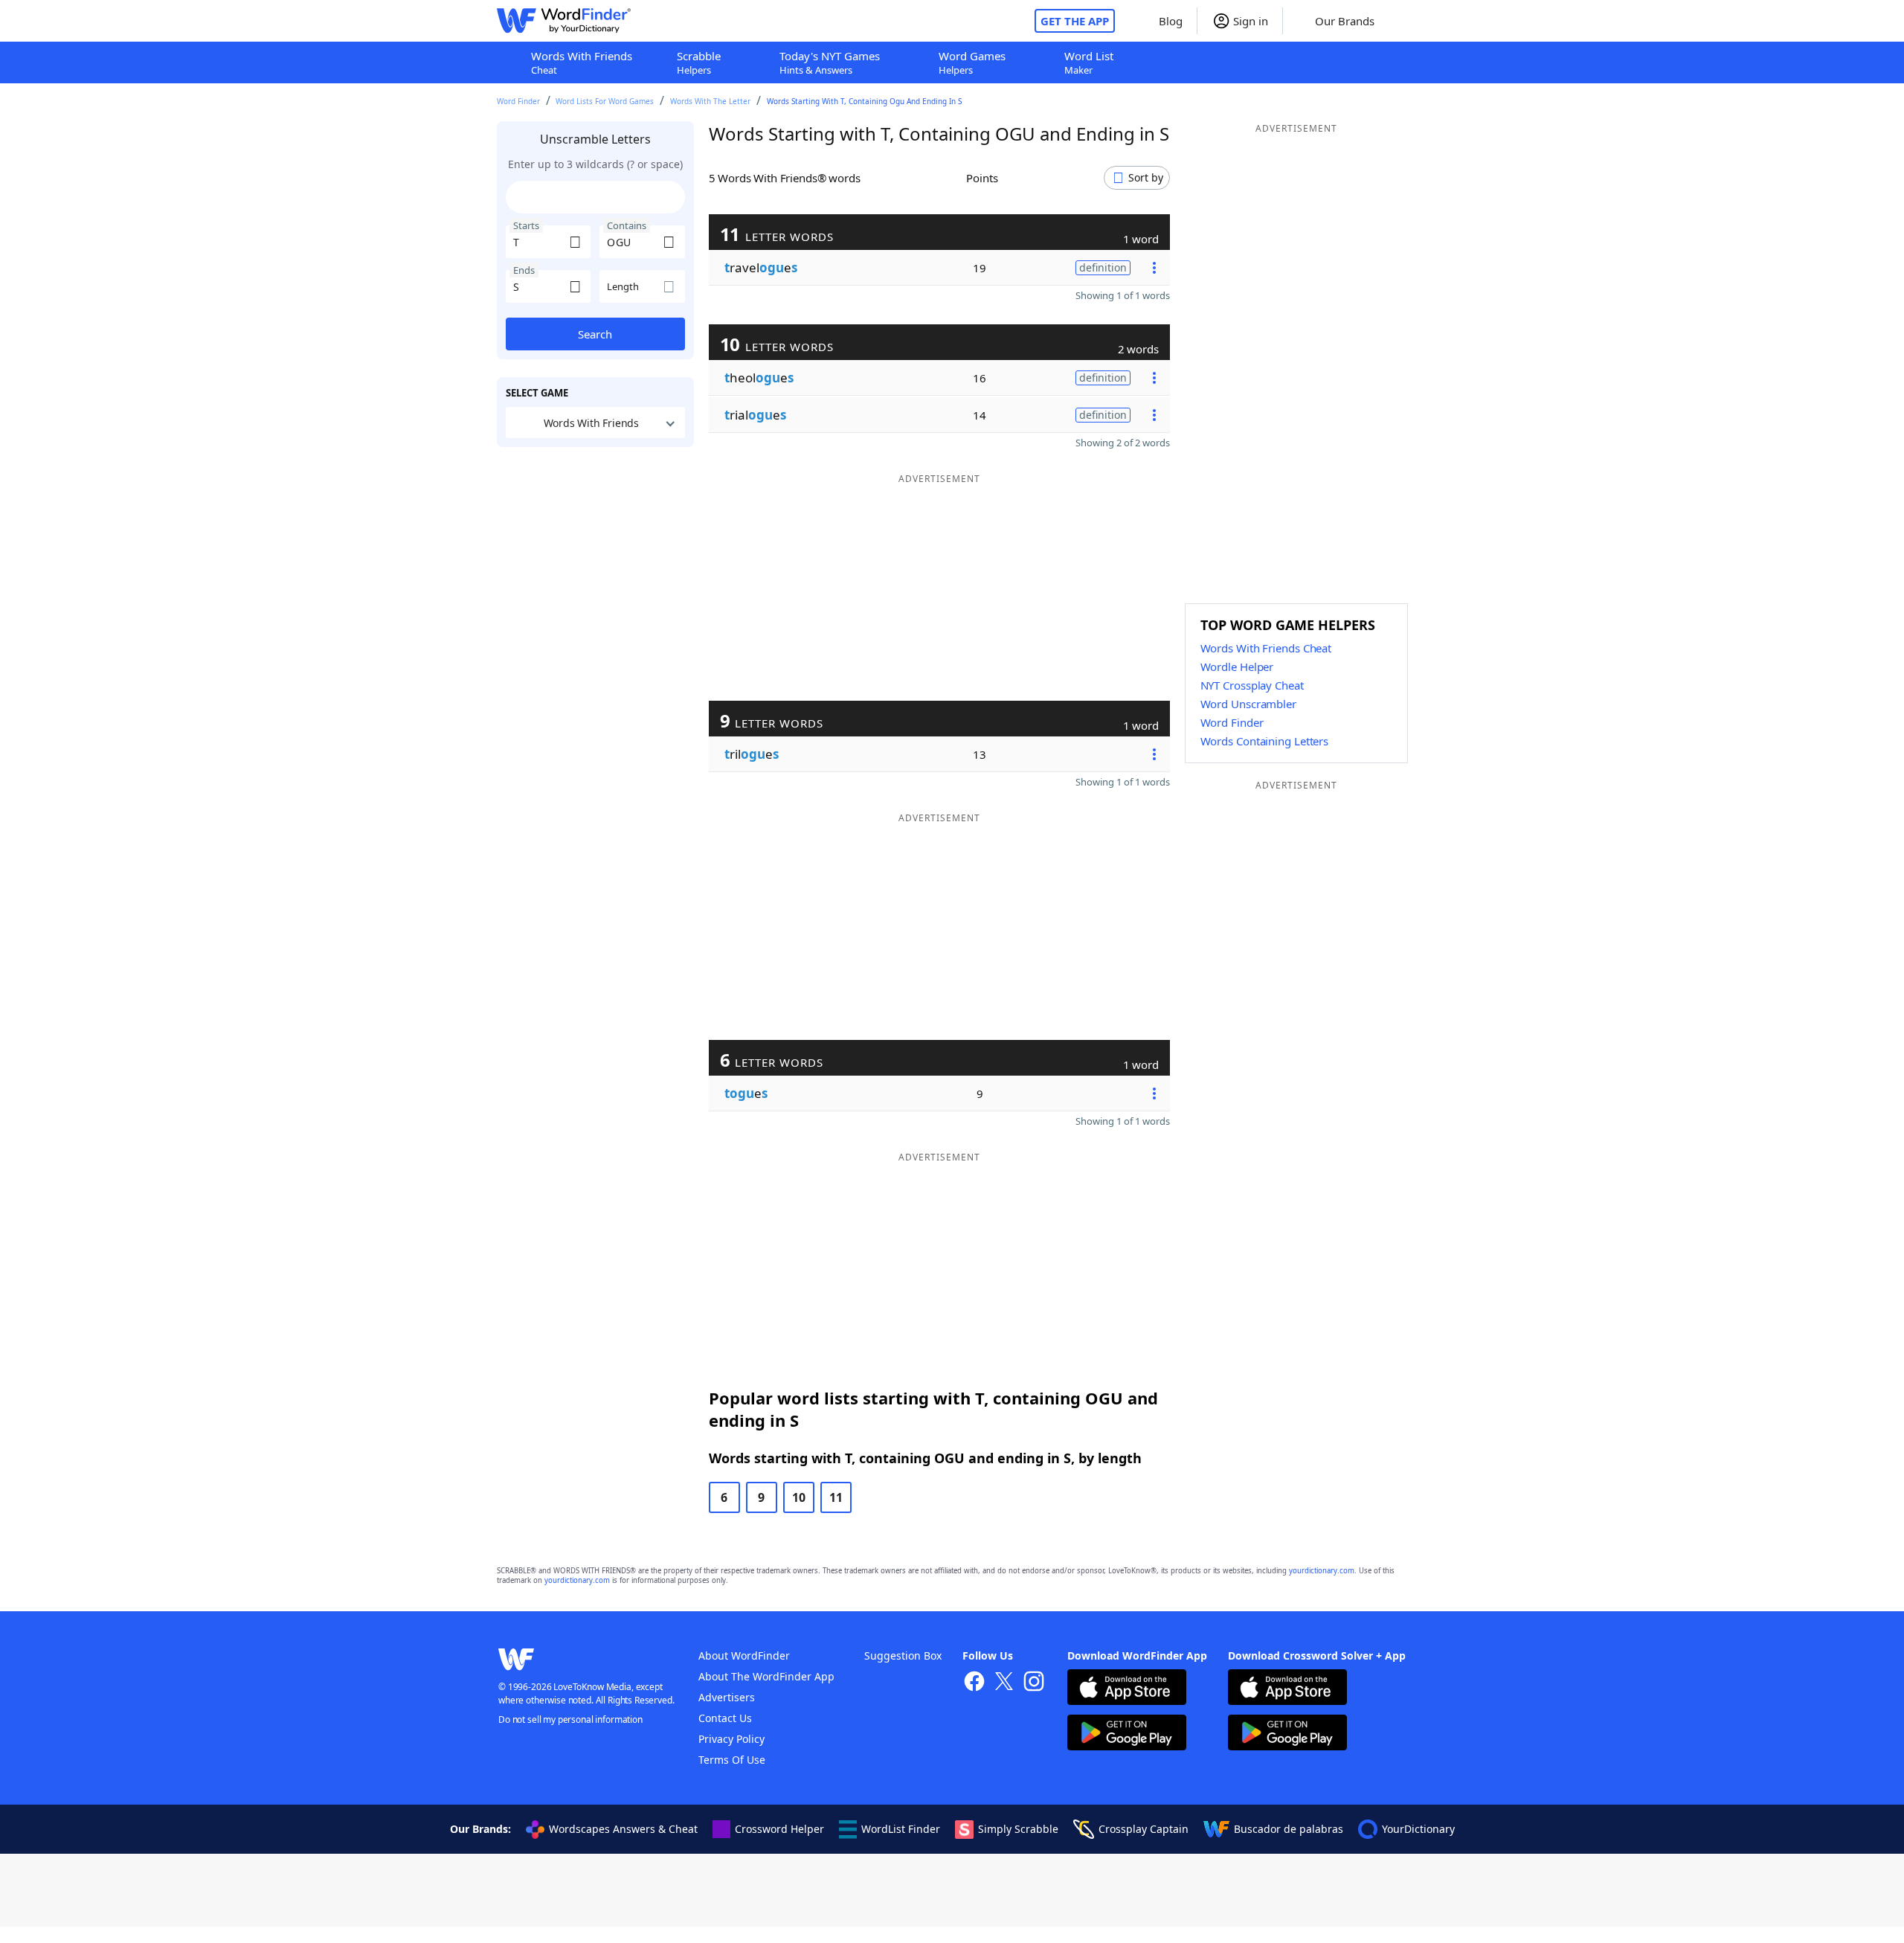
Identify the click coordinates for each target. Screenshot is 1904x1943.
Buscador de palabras (1289, 1829)
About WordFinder (744, 1655)
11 (836, 1497)
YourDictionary (1418, 1829)
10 (799, 1497)
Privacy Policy (731, 1739)
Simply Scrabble (1018, 1829)
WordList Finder (901, 1829)
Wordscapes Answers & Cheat (623, 1829)
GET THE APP (1075, 21)
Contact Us (725, 1718)
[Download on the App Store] (1127, 1689)
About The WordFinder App (766, 1676)
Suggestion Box (903, 1655)
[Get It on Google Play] (1127, 1734)
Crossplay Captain (1144, 1829)
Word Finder (518, 101)
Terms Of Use (732, 1760)
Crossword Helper (779, 1829)
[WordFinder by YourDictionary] (564, 21)
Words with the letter (710, 101)
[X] (1004, 1683)
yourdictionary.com (1322, 1571)
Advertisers (727, 1697)
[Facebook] (974, 1683)
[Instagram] (1034, 1683)
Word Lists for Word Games (605, 101)
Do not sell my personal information (570, 1719)
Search (595, 334)
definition (1103, 267)
